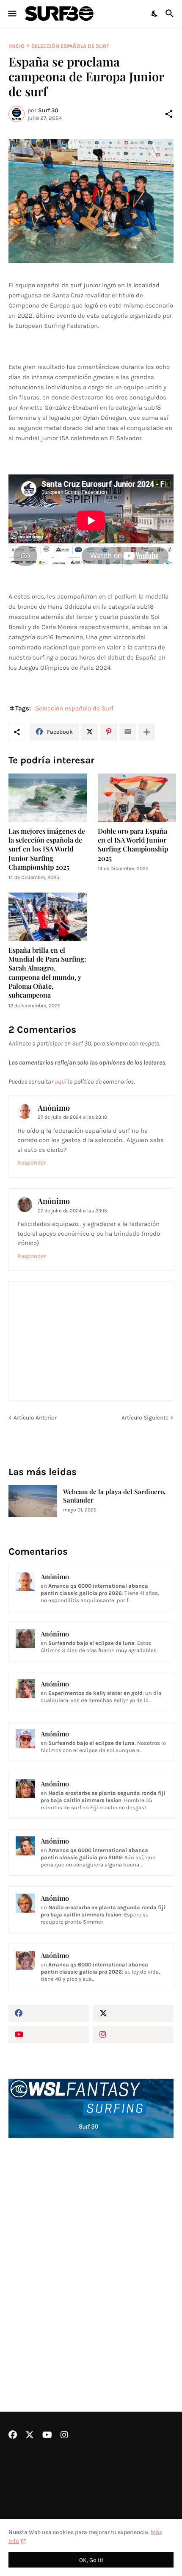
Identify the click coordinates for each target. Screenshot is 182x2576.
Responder (32, 1163)
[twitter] (133, 2013)
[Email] (128, 732)
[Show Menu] (12, 14)
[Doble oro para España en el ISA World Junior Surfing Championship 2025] (137, 798)
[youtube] (49, 2035)
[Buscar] (171, 14)
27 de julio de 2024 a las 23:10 (72, 1117)
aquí (61, 1081)
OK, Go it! (91, 2560)
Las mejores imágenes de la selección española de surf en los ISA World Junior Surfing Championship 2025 (47, 849)
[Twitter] (90, 732)
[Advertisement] (91, 2252)
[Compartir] (169, 114)
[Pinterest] (109, 732)
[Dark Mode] (155, 14)
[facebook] (49, 2013)
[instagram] (133, 2035)
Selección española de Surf (70, 46)
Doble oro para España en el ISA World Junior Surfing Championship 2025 (133, 844)
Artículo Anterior (35, 1418)
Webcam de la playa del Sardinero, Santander (114, 1496)
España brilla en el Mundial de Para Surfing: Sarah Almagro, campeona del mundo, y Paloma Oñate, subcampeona (47, 972)
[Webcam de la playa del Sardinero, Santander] (33, 1501)
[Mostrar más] (147, 732)
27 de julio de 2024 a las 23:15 (72, 1211)
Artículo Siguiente (145, 1418)
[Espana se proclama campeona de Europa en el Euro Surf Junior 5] (91, 201)
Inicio (17, 46)
